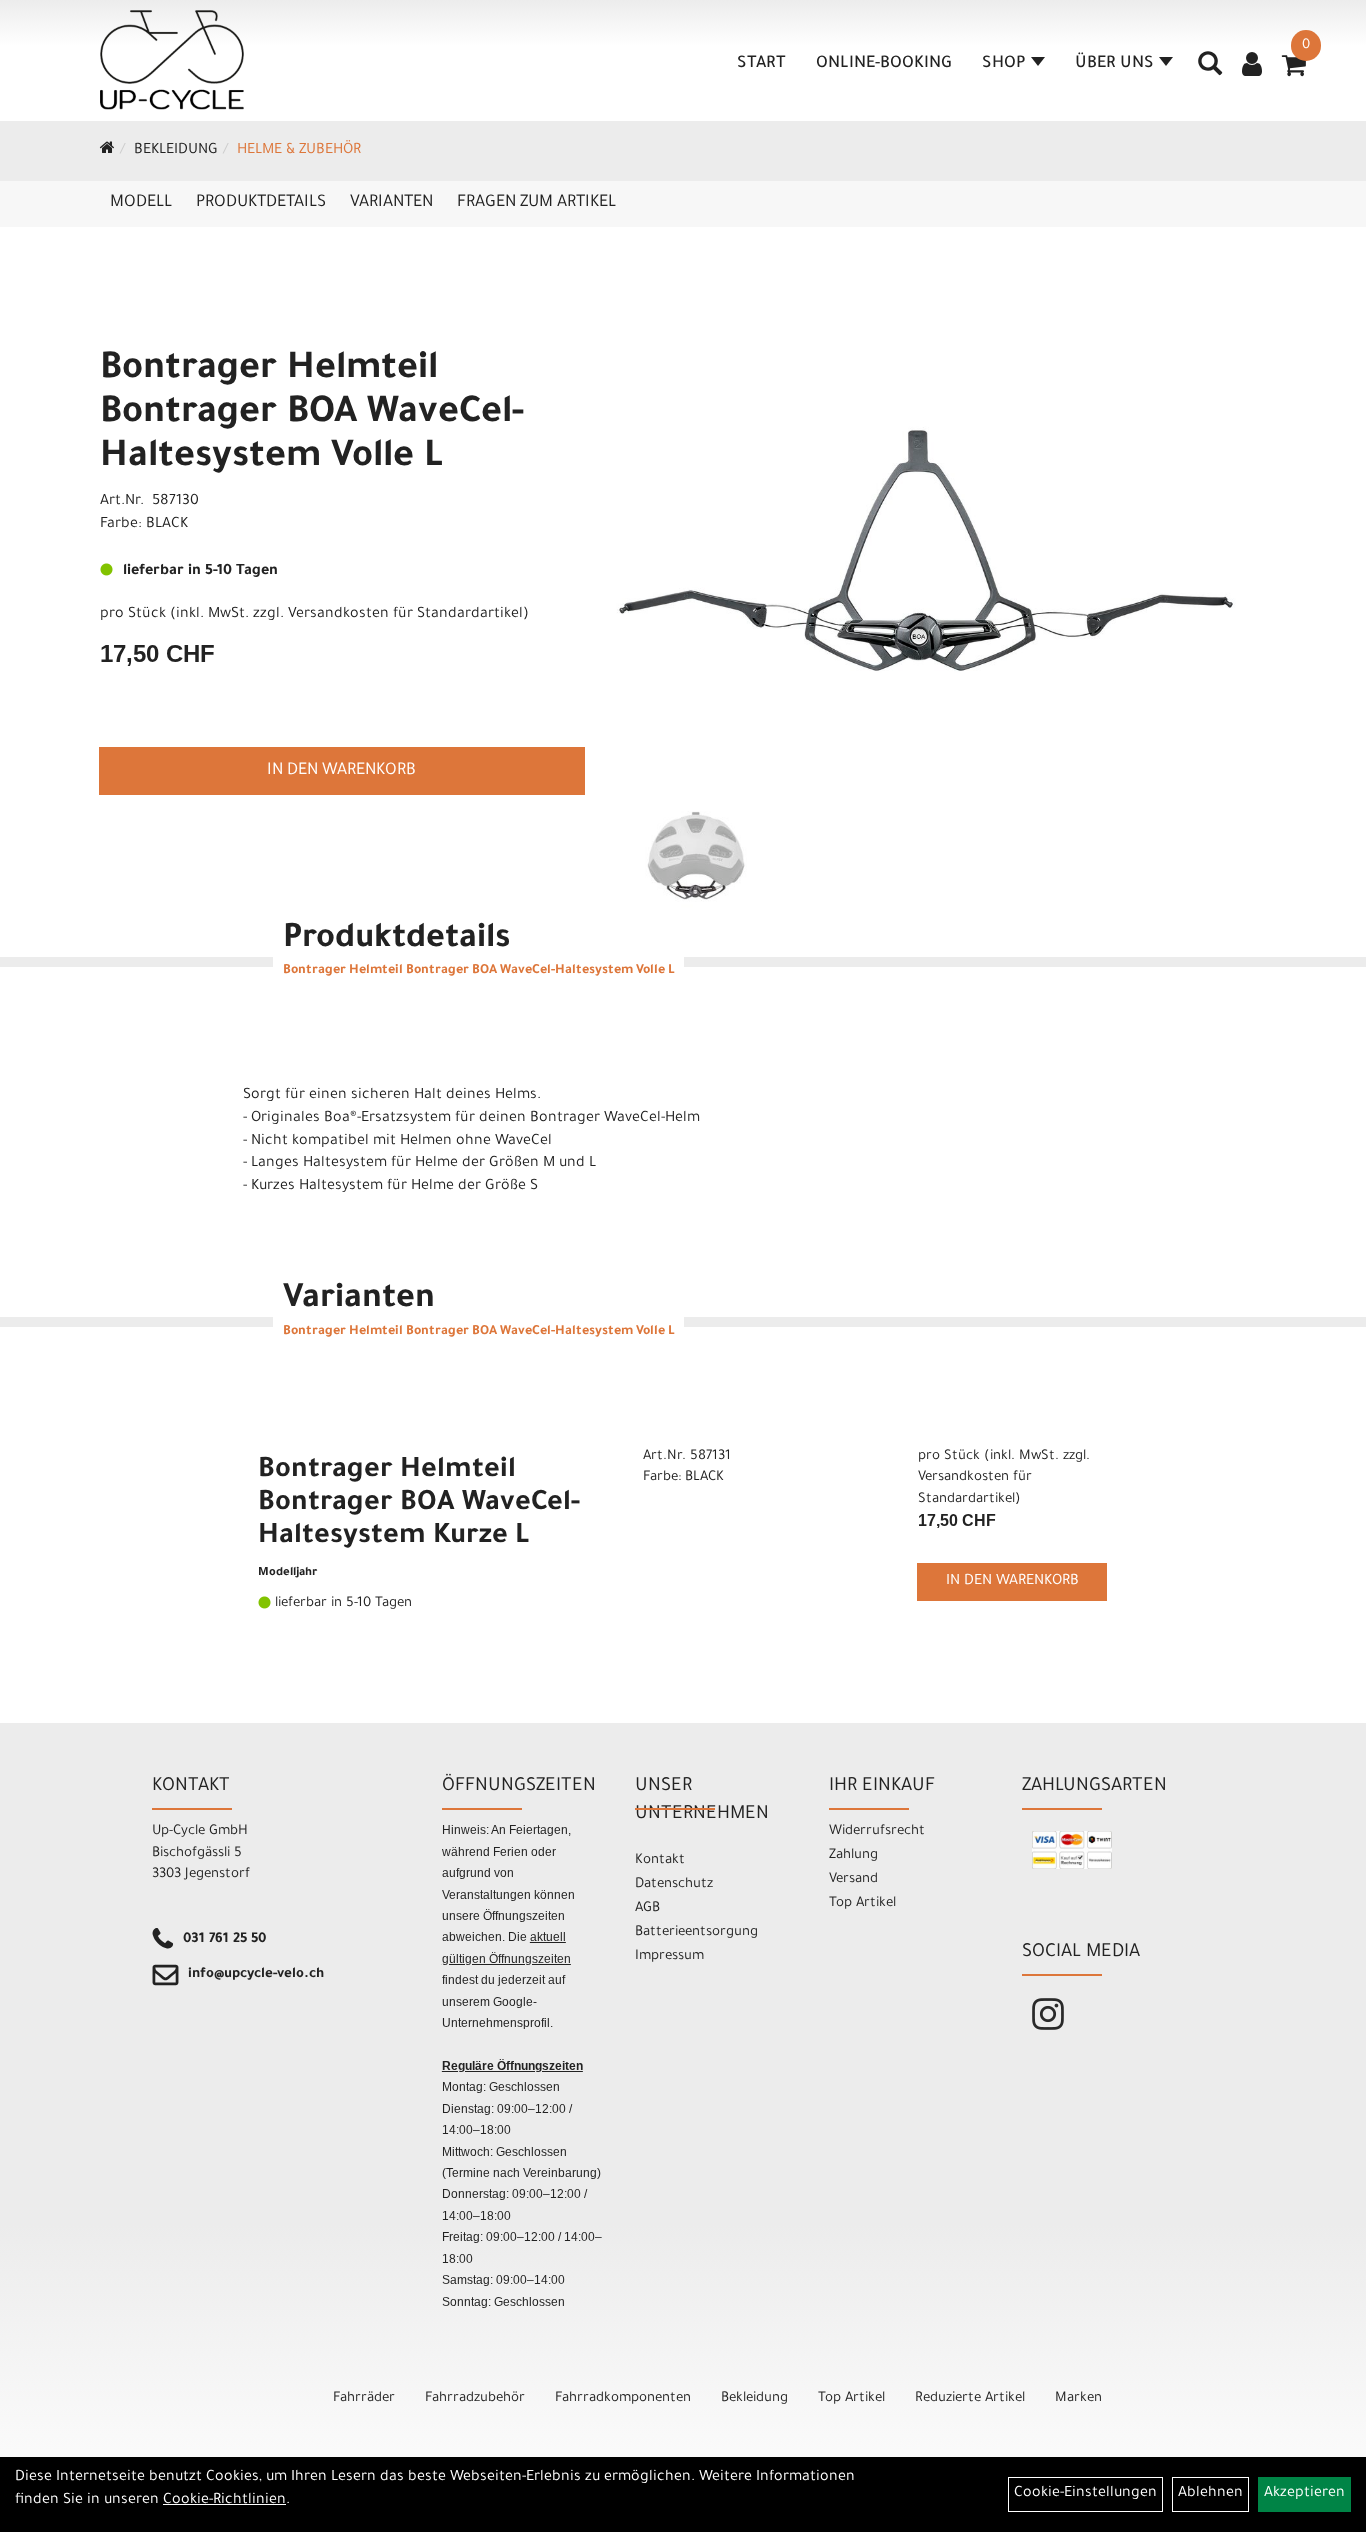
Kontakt (660, 1860)
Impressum (669, 1956)
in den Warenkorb (341, 771)
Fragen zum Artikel (536, 203)
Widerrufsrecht (877, 1831)
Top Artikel (862, 1903)
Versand (853, 1879)
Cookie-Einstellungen (1085, 2494)
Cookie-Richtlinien (224, 2501)
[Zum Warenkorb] (1294, 72)
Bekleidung (176, 151)
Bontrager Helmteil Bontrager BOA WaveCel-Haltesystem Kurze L (419, 1505)
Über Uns (1114, 64)
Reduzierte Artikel (970, 2398)
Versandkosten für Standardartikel (405, 615)
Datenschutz (674, 1884)
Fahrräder (364, 2398)
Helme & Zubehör (299, 151)
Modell (141, 203)
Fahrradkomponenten (623, 2398)
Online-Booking (884, 64)
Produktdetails (261, 203)
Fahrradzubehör (475, 2398)
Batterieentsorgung (696, 1932)
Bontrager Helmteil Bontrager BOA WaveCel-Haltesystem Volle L (312, 415)
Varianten (391, 203)
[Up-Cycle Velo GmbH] (172, 60)
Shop (1004, 64)
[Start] (107, 151)
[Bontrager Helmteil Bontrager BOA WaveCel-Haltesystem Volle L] (926, 551)
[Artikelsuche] (1210, 71)
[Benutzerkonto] (1252, 67)
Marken (1078, 2398)
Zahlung (853, 1855)
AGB (647, 1908)
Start (761, 64)
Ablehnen (1210, 2494)
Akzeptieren (1304, 2494)
